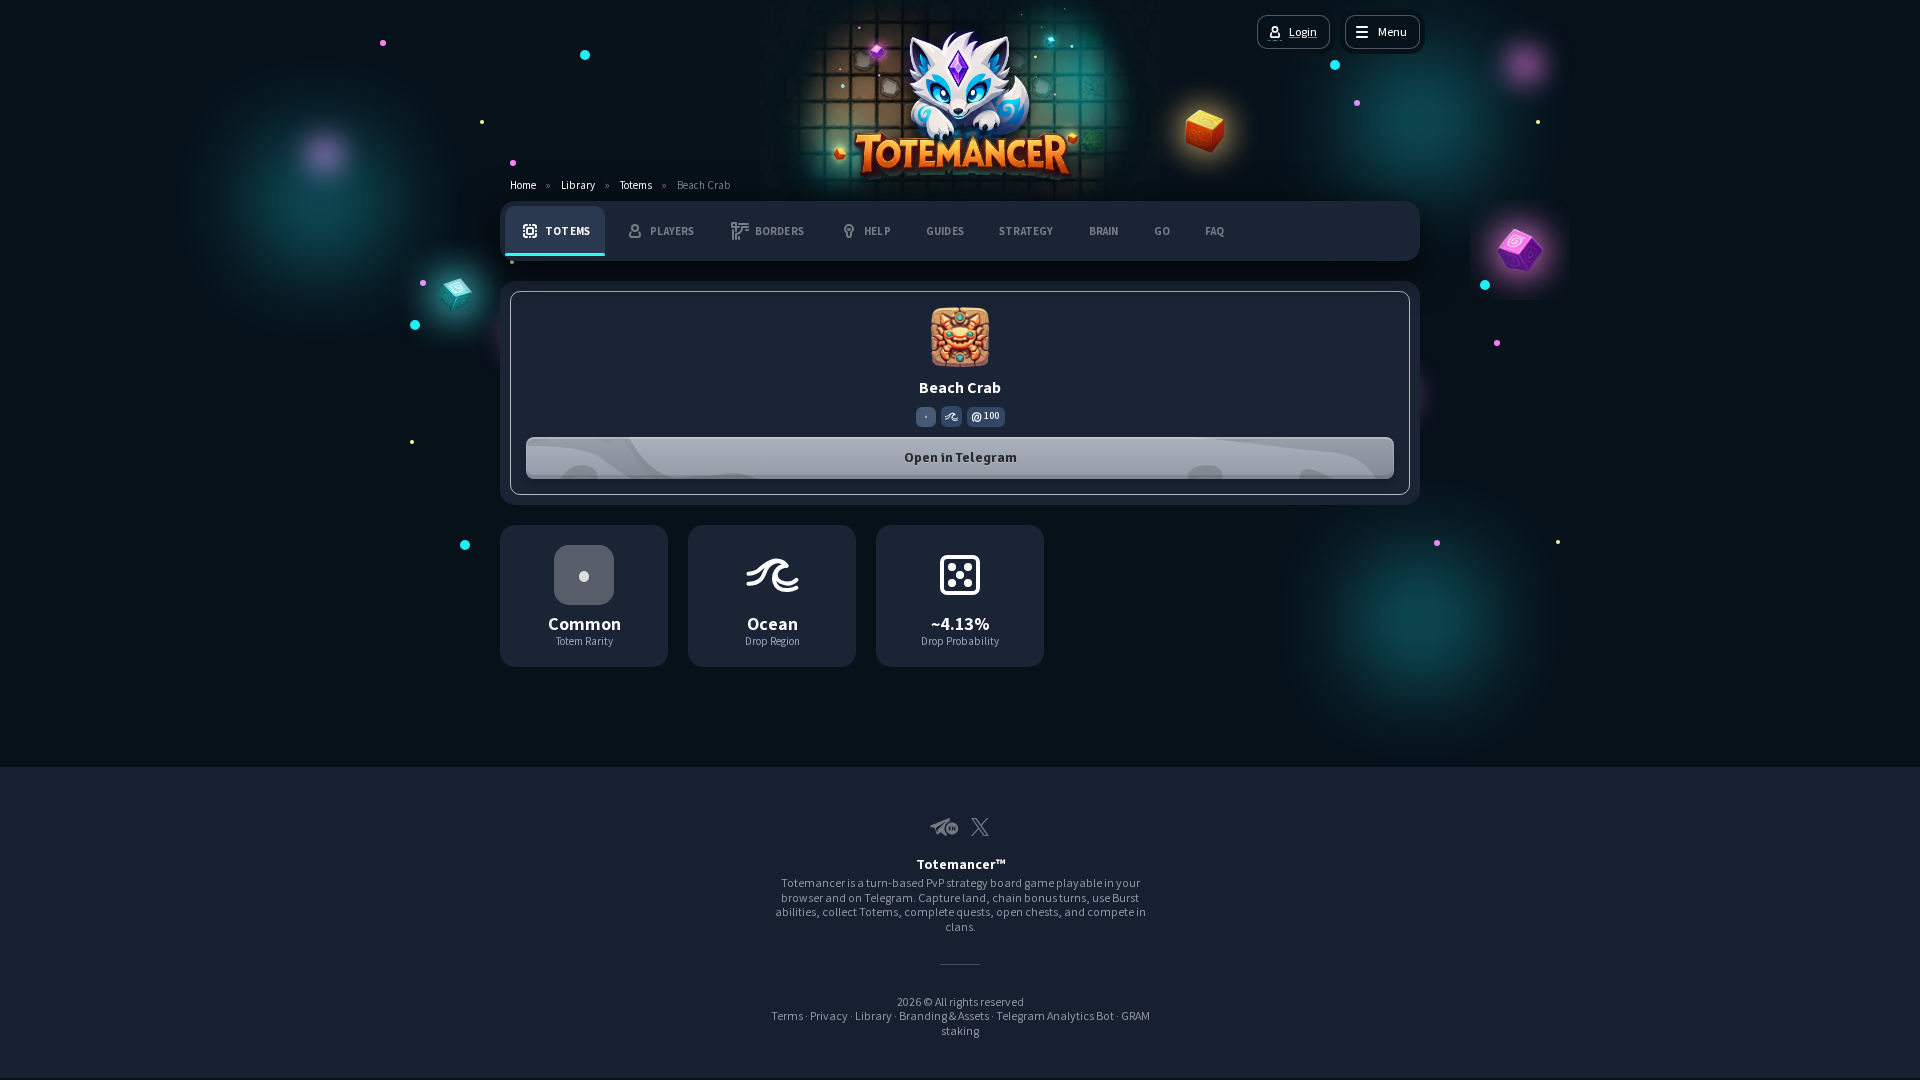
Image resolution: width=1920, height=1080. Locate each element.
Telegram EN (940, 827)
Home (523, 185)
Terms (787, 1015)
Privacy (829, 1015)
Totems (636, 185)
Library (578, 185)
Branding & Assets (944, 1015)
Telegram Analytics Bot (1055, 1015)
